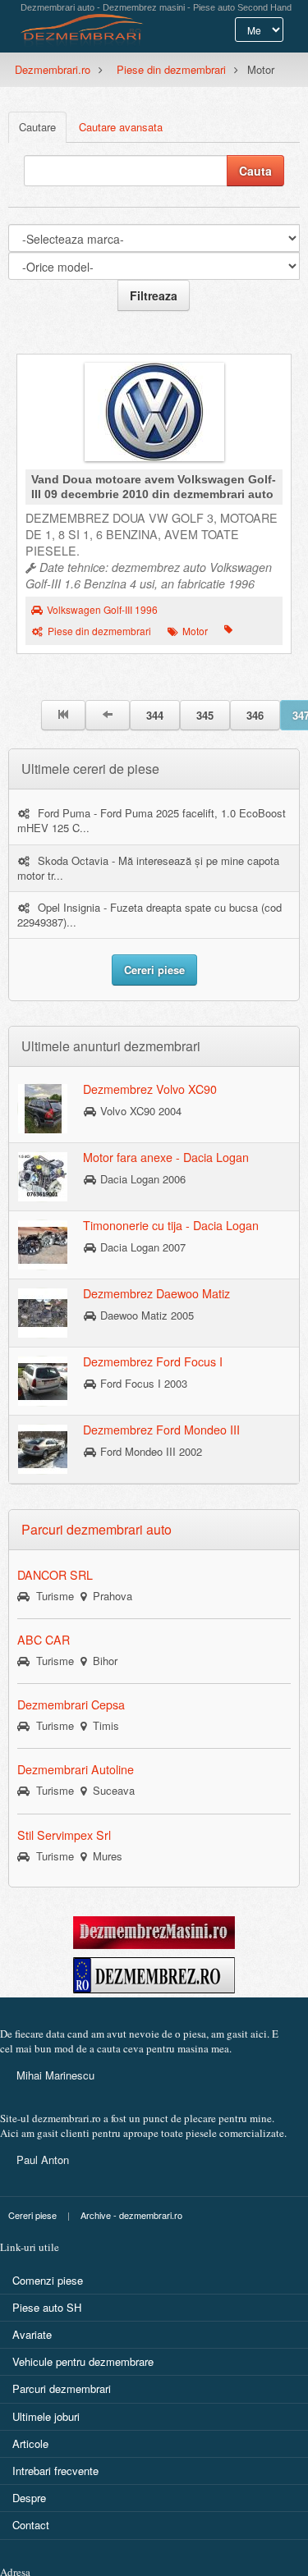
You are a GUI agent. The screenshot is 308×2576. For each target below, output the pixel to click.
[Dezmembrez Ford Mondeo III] (43, 1448)
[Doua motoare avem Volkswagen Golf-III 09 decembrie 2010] (154, 416)
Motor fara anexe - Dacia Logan (166, 1157)
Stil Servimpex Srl (64, 1835)
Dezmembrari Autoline (76, 1769)
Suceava (110, 1790)
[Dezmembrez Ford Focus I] (43, 1380)
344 (155, 715)
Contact (31, 2525)
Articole (30, 2443)
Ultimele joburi (46, 2416)
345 (205, 715)
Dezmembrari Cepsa (71, 1704)
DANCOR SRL (55, 1575)
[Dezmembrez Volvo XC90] (43, 1108)
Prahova (109, 1596)
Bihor (102, 1661)
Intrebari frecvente (55, 2471)
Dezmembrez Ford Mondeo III (161, 1430)
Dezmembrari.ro (53, 69)
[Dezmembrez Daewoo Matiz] (43, 1312)
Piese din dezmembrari (171, 69)
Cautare (37, 127)
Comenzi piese (48, 2280)
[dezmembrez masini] (154, 1931)
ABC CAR (44, 1640)
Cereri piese (32, 2215)
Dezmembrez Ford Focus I (153, 1361)
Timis (103, 1725)
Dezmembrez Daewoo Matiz (156, 1293)
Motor (195, 631)
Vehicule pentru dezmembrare (83, 2361)
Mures (104, 1856)
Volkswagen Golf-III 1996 (102, 610)
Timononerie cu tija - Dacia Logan (171, 1225)
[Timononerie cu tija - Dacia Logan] (43, 1244)
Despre (29, 2498)
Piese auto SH (47, 2307)
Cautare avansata (121, 127)
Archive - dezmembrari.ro (131, 2215)
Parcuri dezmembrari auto (97, 1529)
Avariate (32, 2334)
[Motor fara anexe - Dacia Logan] (43, 1176)
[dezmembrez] (154, 1973)
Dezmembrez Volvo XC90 (150, 1089)
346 (255, 715)
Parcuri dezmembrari (62, 2388)
